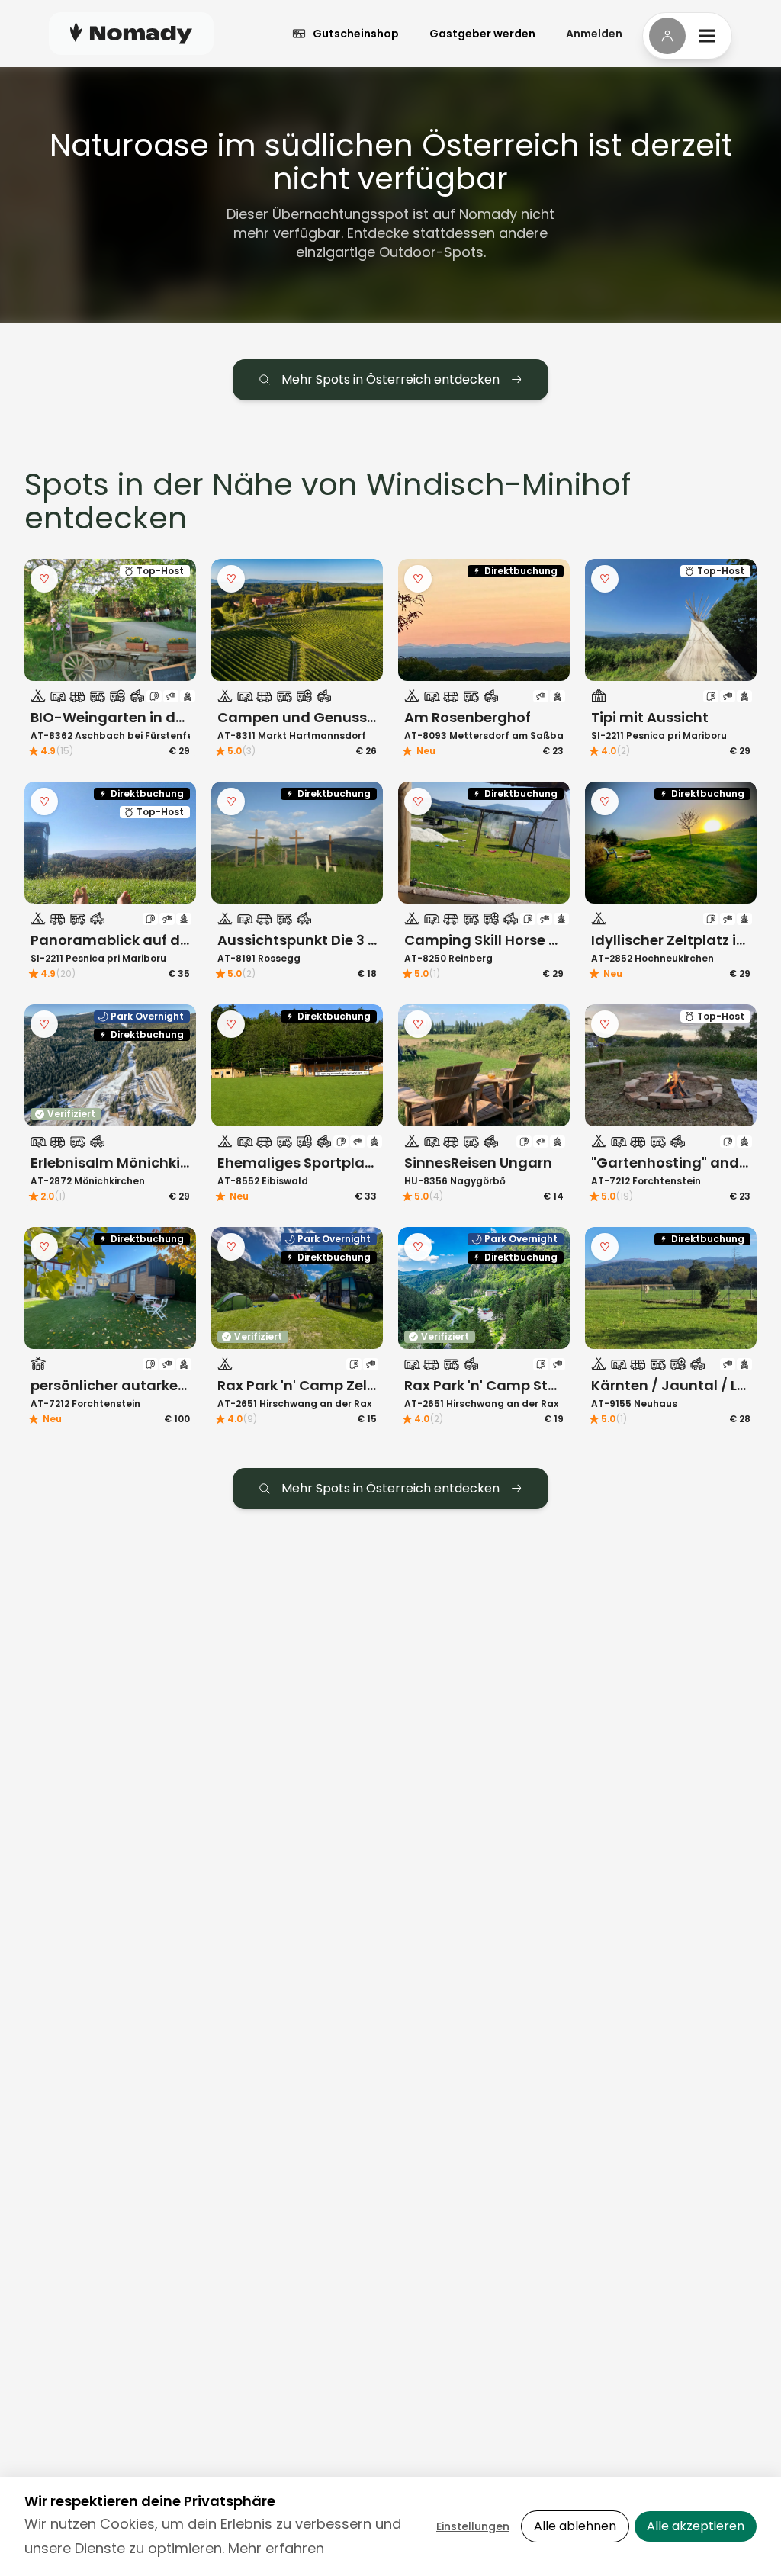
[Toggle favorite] (44, 579)
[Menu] (687, 36)
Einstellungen (473, 2526)
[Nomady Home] (131, 33)
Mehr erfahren (276, 2548)
